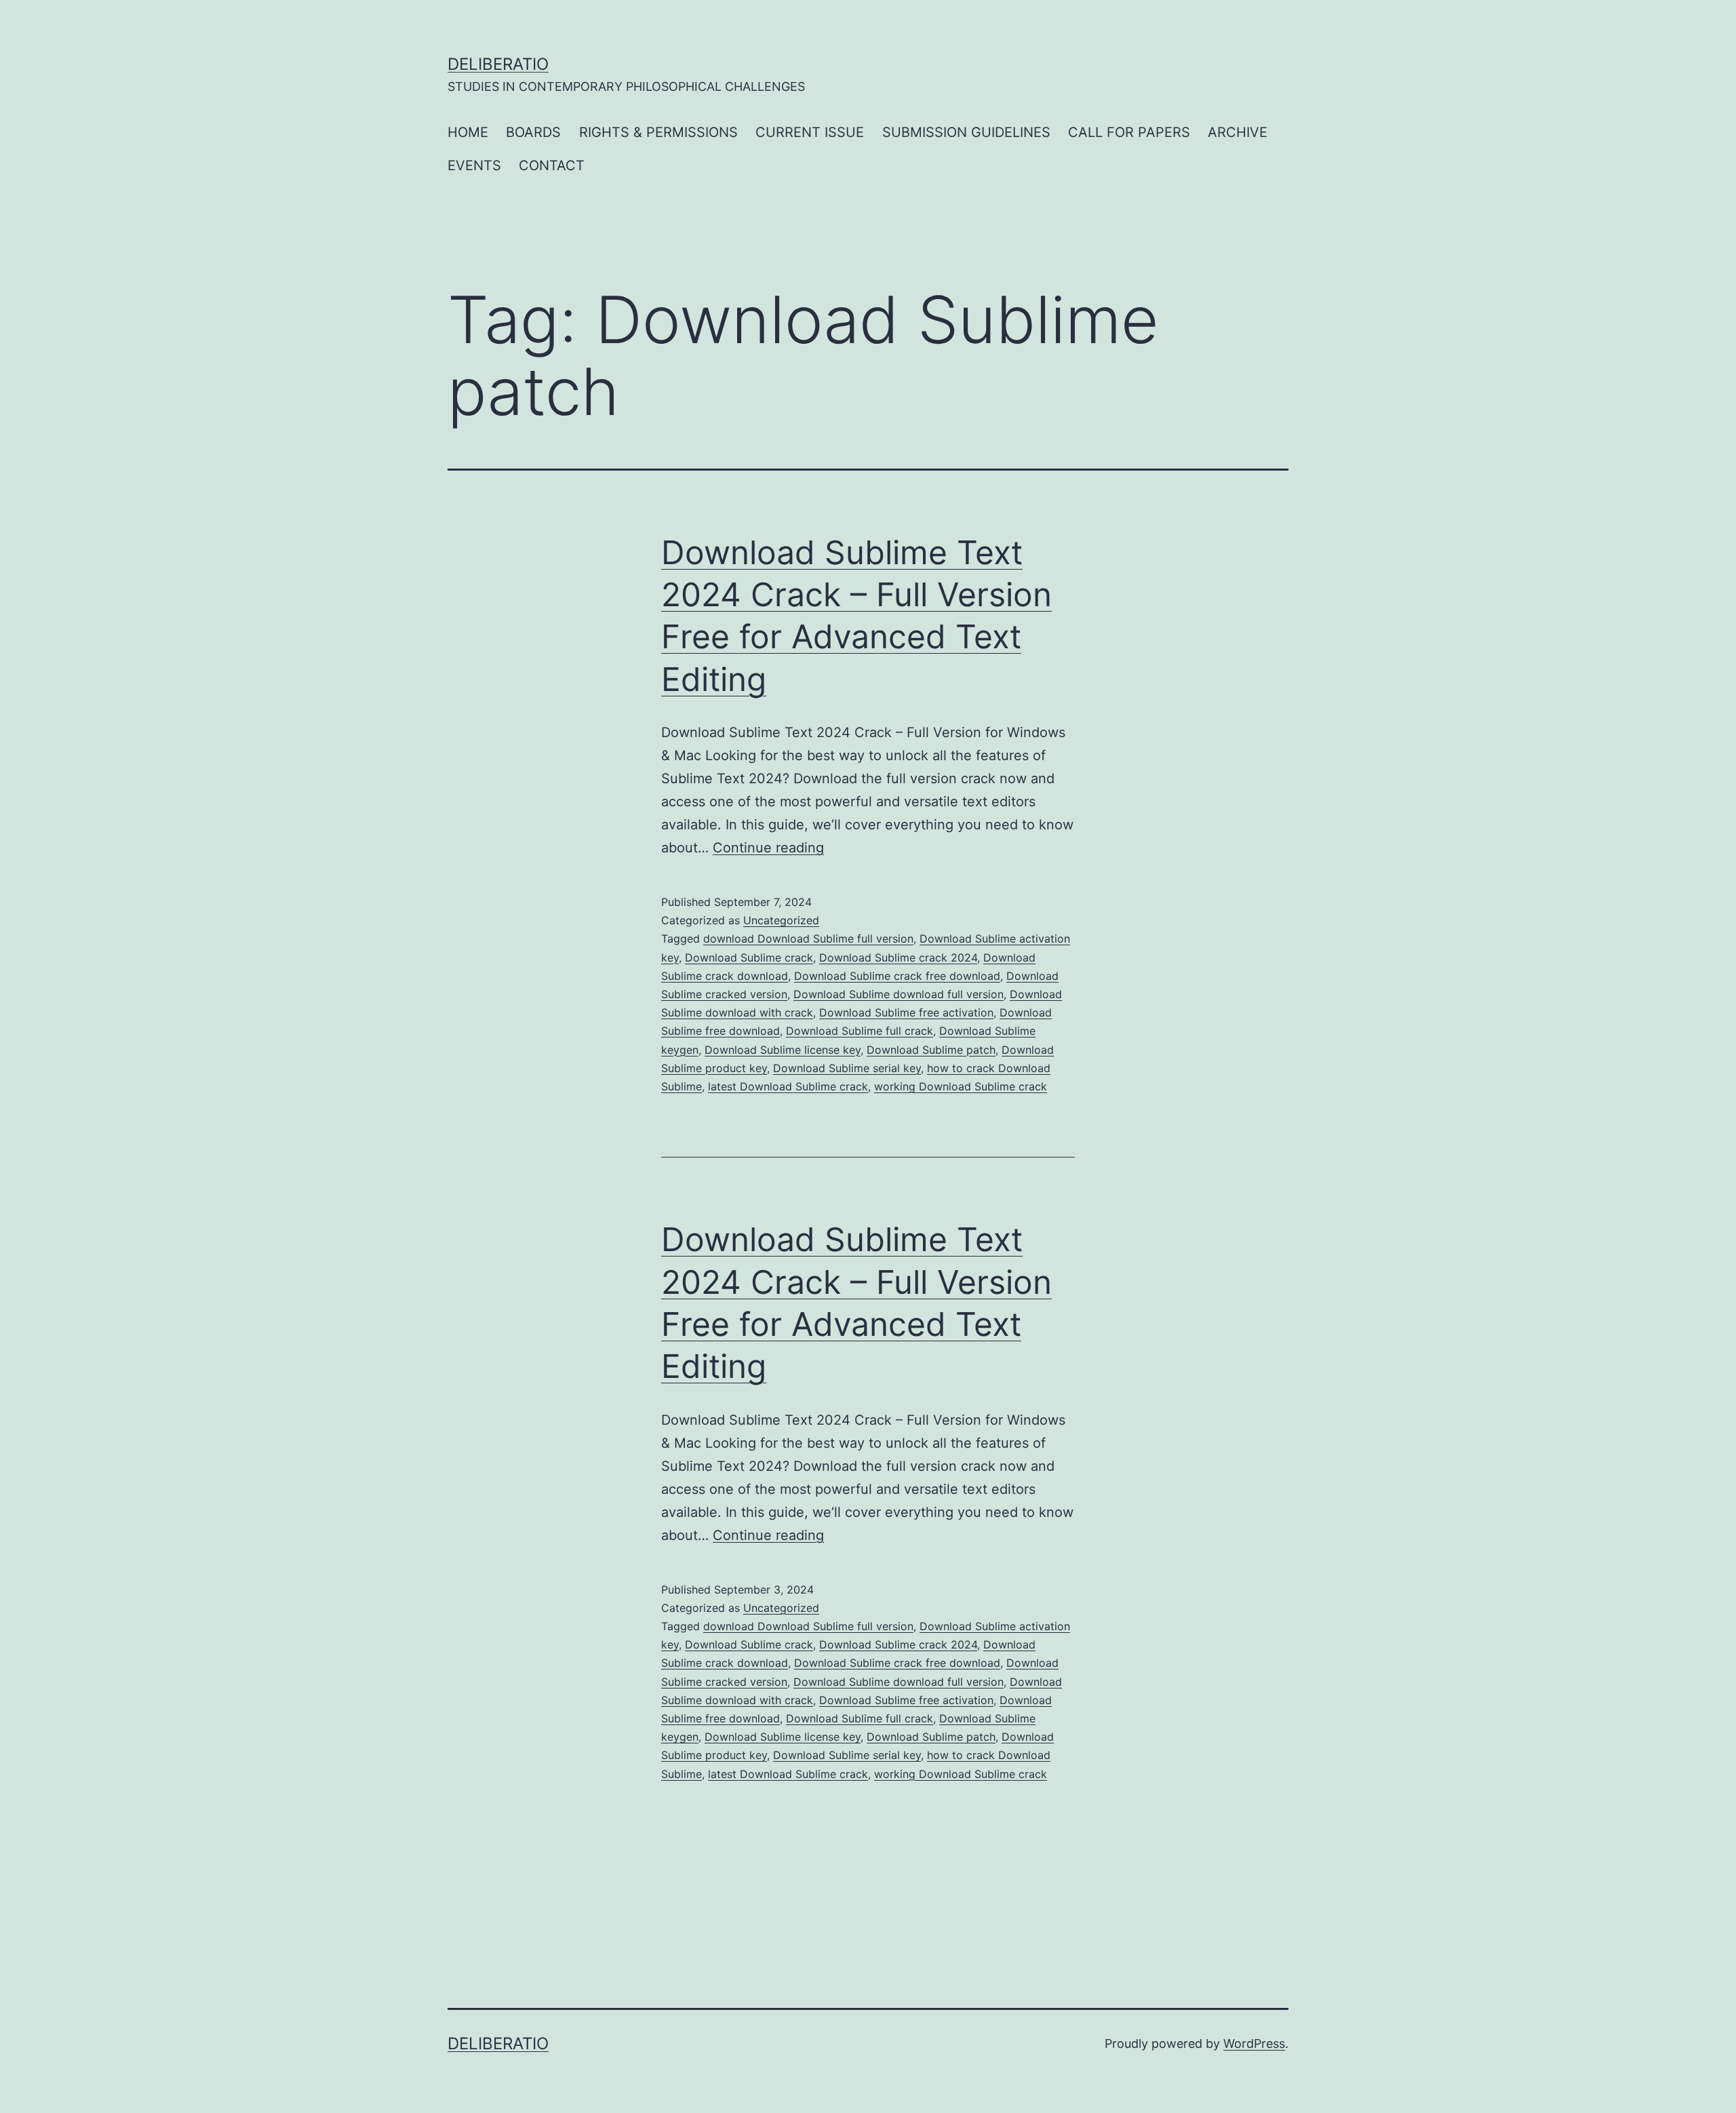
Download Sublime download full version (899, 994)
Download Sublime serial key (847, 1068)
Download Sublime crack (749, 957)
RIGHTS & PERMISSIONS (658, 132)
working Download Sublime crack (961, 1086)
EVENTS (474, 165)
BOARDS (533, 132)
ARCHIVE (1238, 132)
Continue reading (768, 848)
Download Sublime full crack (860, 1031)
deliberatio (498, 64)
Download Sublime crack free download (897, 976)
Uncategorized (781, 920)
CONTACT (552, 165)
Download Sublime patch (931, 1050)
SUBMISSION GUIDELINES (966, 132)
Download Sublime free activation (906, 1012)
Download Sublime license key (783, 1050)
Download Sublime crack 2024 (898, 957)
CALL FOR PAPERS (1129, 132)
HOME (468, 132)
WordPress (1254, 2043)
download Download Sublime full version (808, 939)
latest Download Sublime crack (788, 1086)
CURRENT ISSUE (810, 132)
